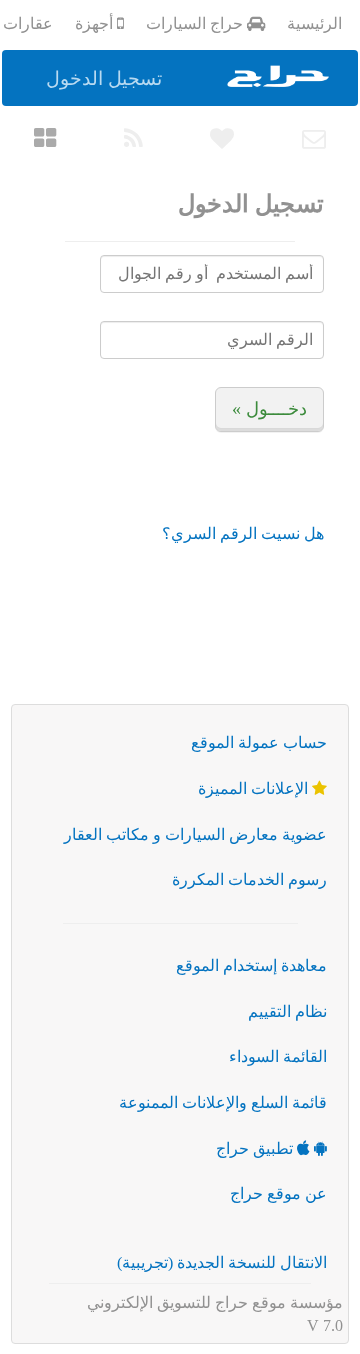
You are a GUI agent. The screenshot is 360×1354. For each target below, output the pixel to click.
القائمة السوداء (278, 1056)
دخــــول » (269, 409)
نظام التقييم (287, 1011)
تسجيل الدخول (104, 78)
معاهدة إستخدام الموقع (251, 965)
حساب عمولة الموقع (259, 742)
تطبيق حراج (256, 1148)
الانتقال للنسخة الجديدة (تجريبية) (222, 1262)
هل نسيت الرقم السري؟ (243, 533)
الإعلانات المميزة (255, 788)
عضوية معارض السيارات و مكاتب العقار (195, 834)
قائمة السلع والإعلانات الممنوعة (223, 1102)
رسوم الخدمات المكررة (249, 879)
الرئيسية (314, 23)
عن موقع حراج (278, 1193)
